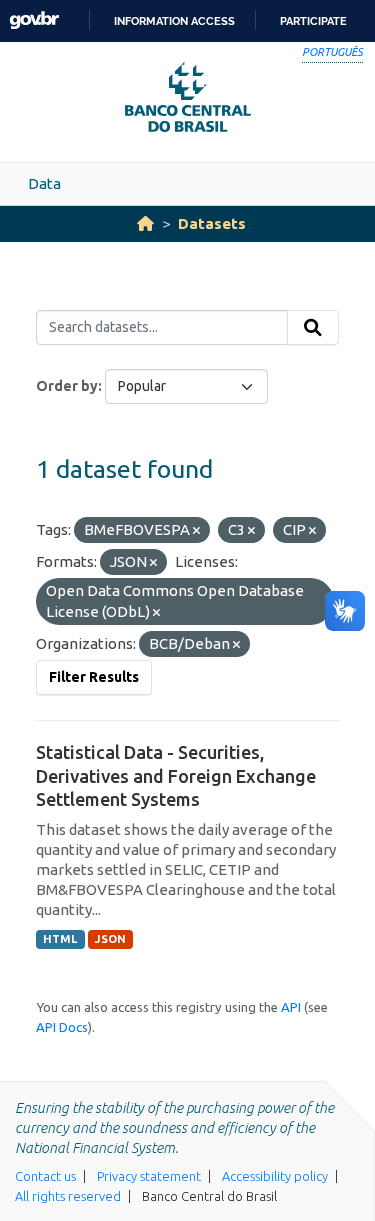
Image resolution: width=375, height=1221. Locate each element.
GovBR (34, 20)
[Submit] (313, 328)
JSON (110, 939)
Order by (67, 386)
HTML (60, 939)
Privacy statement (149, 1176)
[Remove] (196, 531)
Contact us (45, 1176)
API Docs (62, 1027)
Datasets (212, 223)
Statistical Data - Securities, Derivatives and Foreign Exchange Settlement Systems (176, 775)
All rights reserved (68, 1196)
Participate (313, 21)
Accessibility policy (275, 1176)
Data (44, 183)
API (291, 1007)
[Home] (145, 223)
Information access (174, 21)
